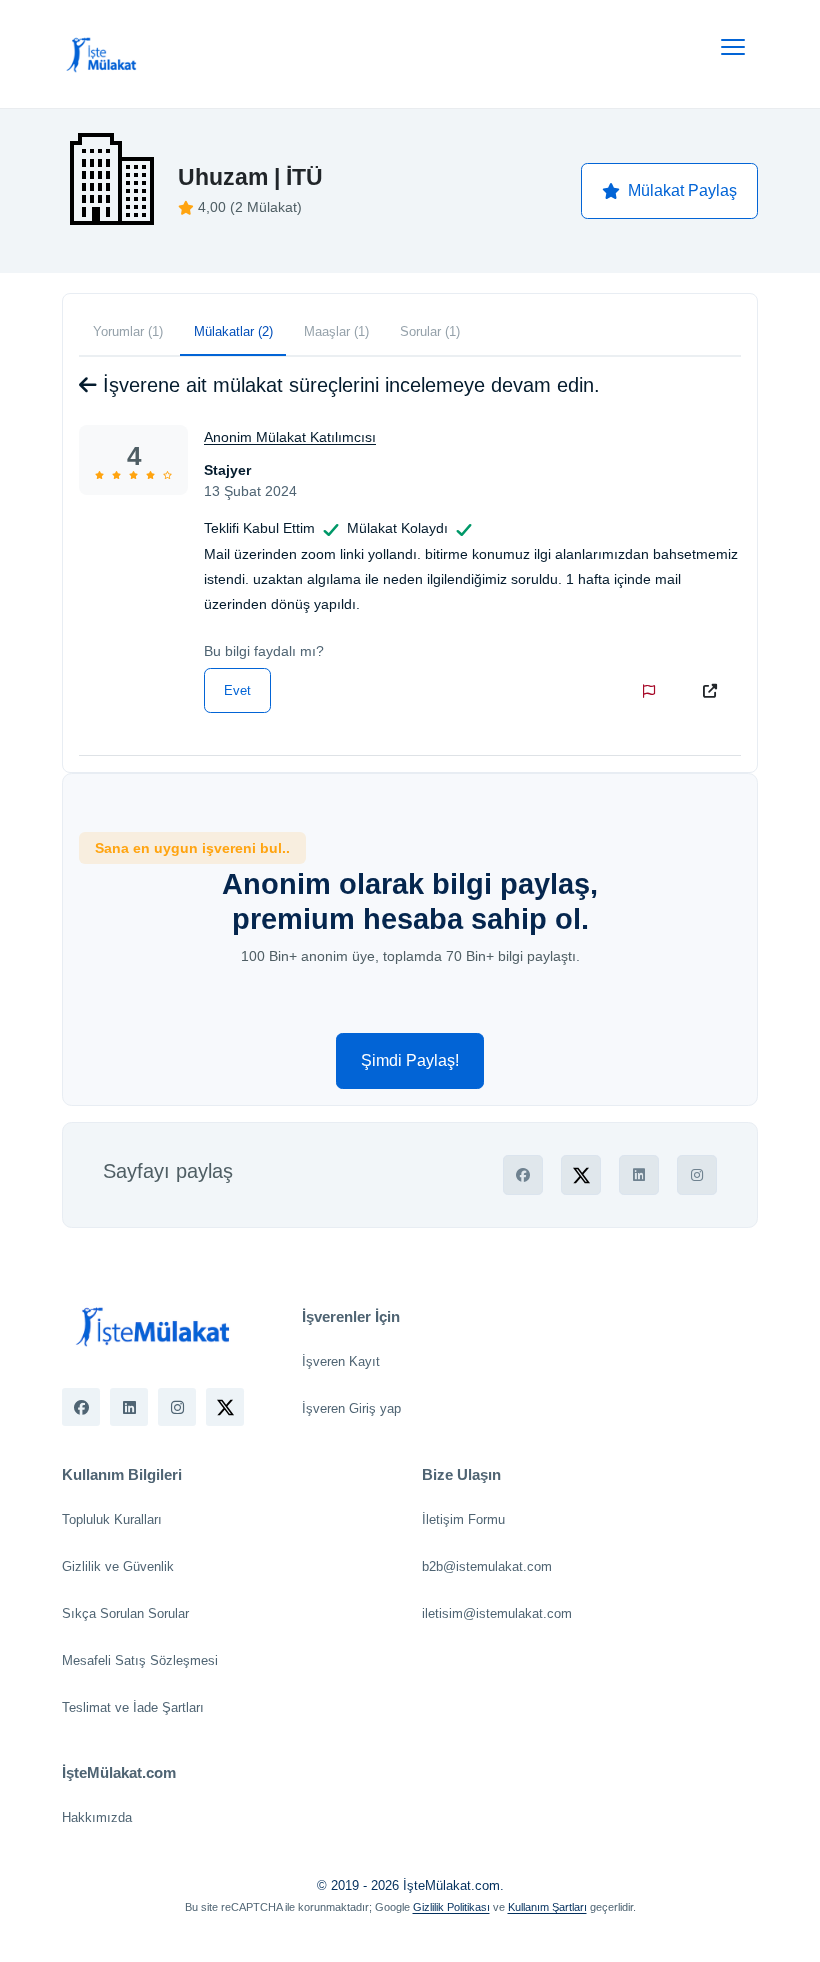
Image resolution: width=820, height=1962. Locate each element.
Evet (237, 690)
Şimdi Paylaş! (410, 1060)
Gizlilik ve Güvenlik (118, 1566)
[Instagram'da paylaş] (697, 1175)
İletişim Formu (463, 1519)
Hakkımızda (97, 1817)
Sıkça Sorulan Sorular (125, 1613)
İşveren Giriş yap (351, 1408)
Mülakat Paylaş (682, 190)
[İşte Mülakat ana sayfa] (102, 54)
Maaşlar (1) (336, 331)
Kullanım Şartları (547, 1907)
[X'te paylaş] (581, 1175)
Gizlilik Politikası (451, 1907)
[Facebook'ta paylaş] (523, 1175)
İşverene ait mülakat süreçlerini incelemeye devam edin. (348, 385)
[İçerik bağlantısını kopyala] (714, 691)
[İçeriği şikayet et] (653, 691)
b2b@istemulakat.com (487, 1566)
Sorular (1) (430, 331)
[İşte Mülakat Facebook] (81, 1407)
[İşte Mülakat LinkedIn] (129, 1407)
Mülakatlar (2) (233, 331)
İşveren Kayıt (341, 1361)
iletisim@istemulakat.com (497, 1613)
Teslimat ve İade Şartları (133, 1707)
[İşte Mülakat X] (225, 1407)
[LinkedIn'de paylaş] (639, 1175)
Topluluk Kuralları (112, 1519)
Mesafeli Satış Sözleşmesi (140, 1660)
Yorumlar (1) (128, 331)
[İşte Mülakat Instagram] (177, 1407)
